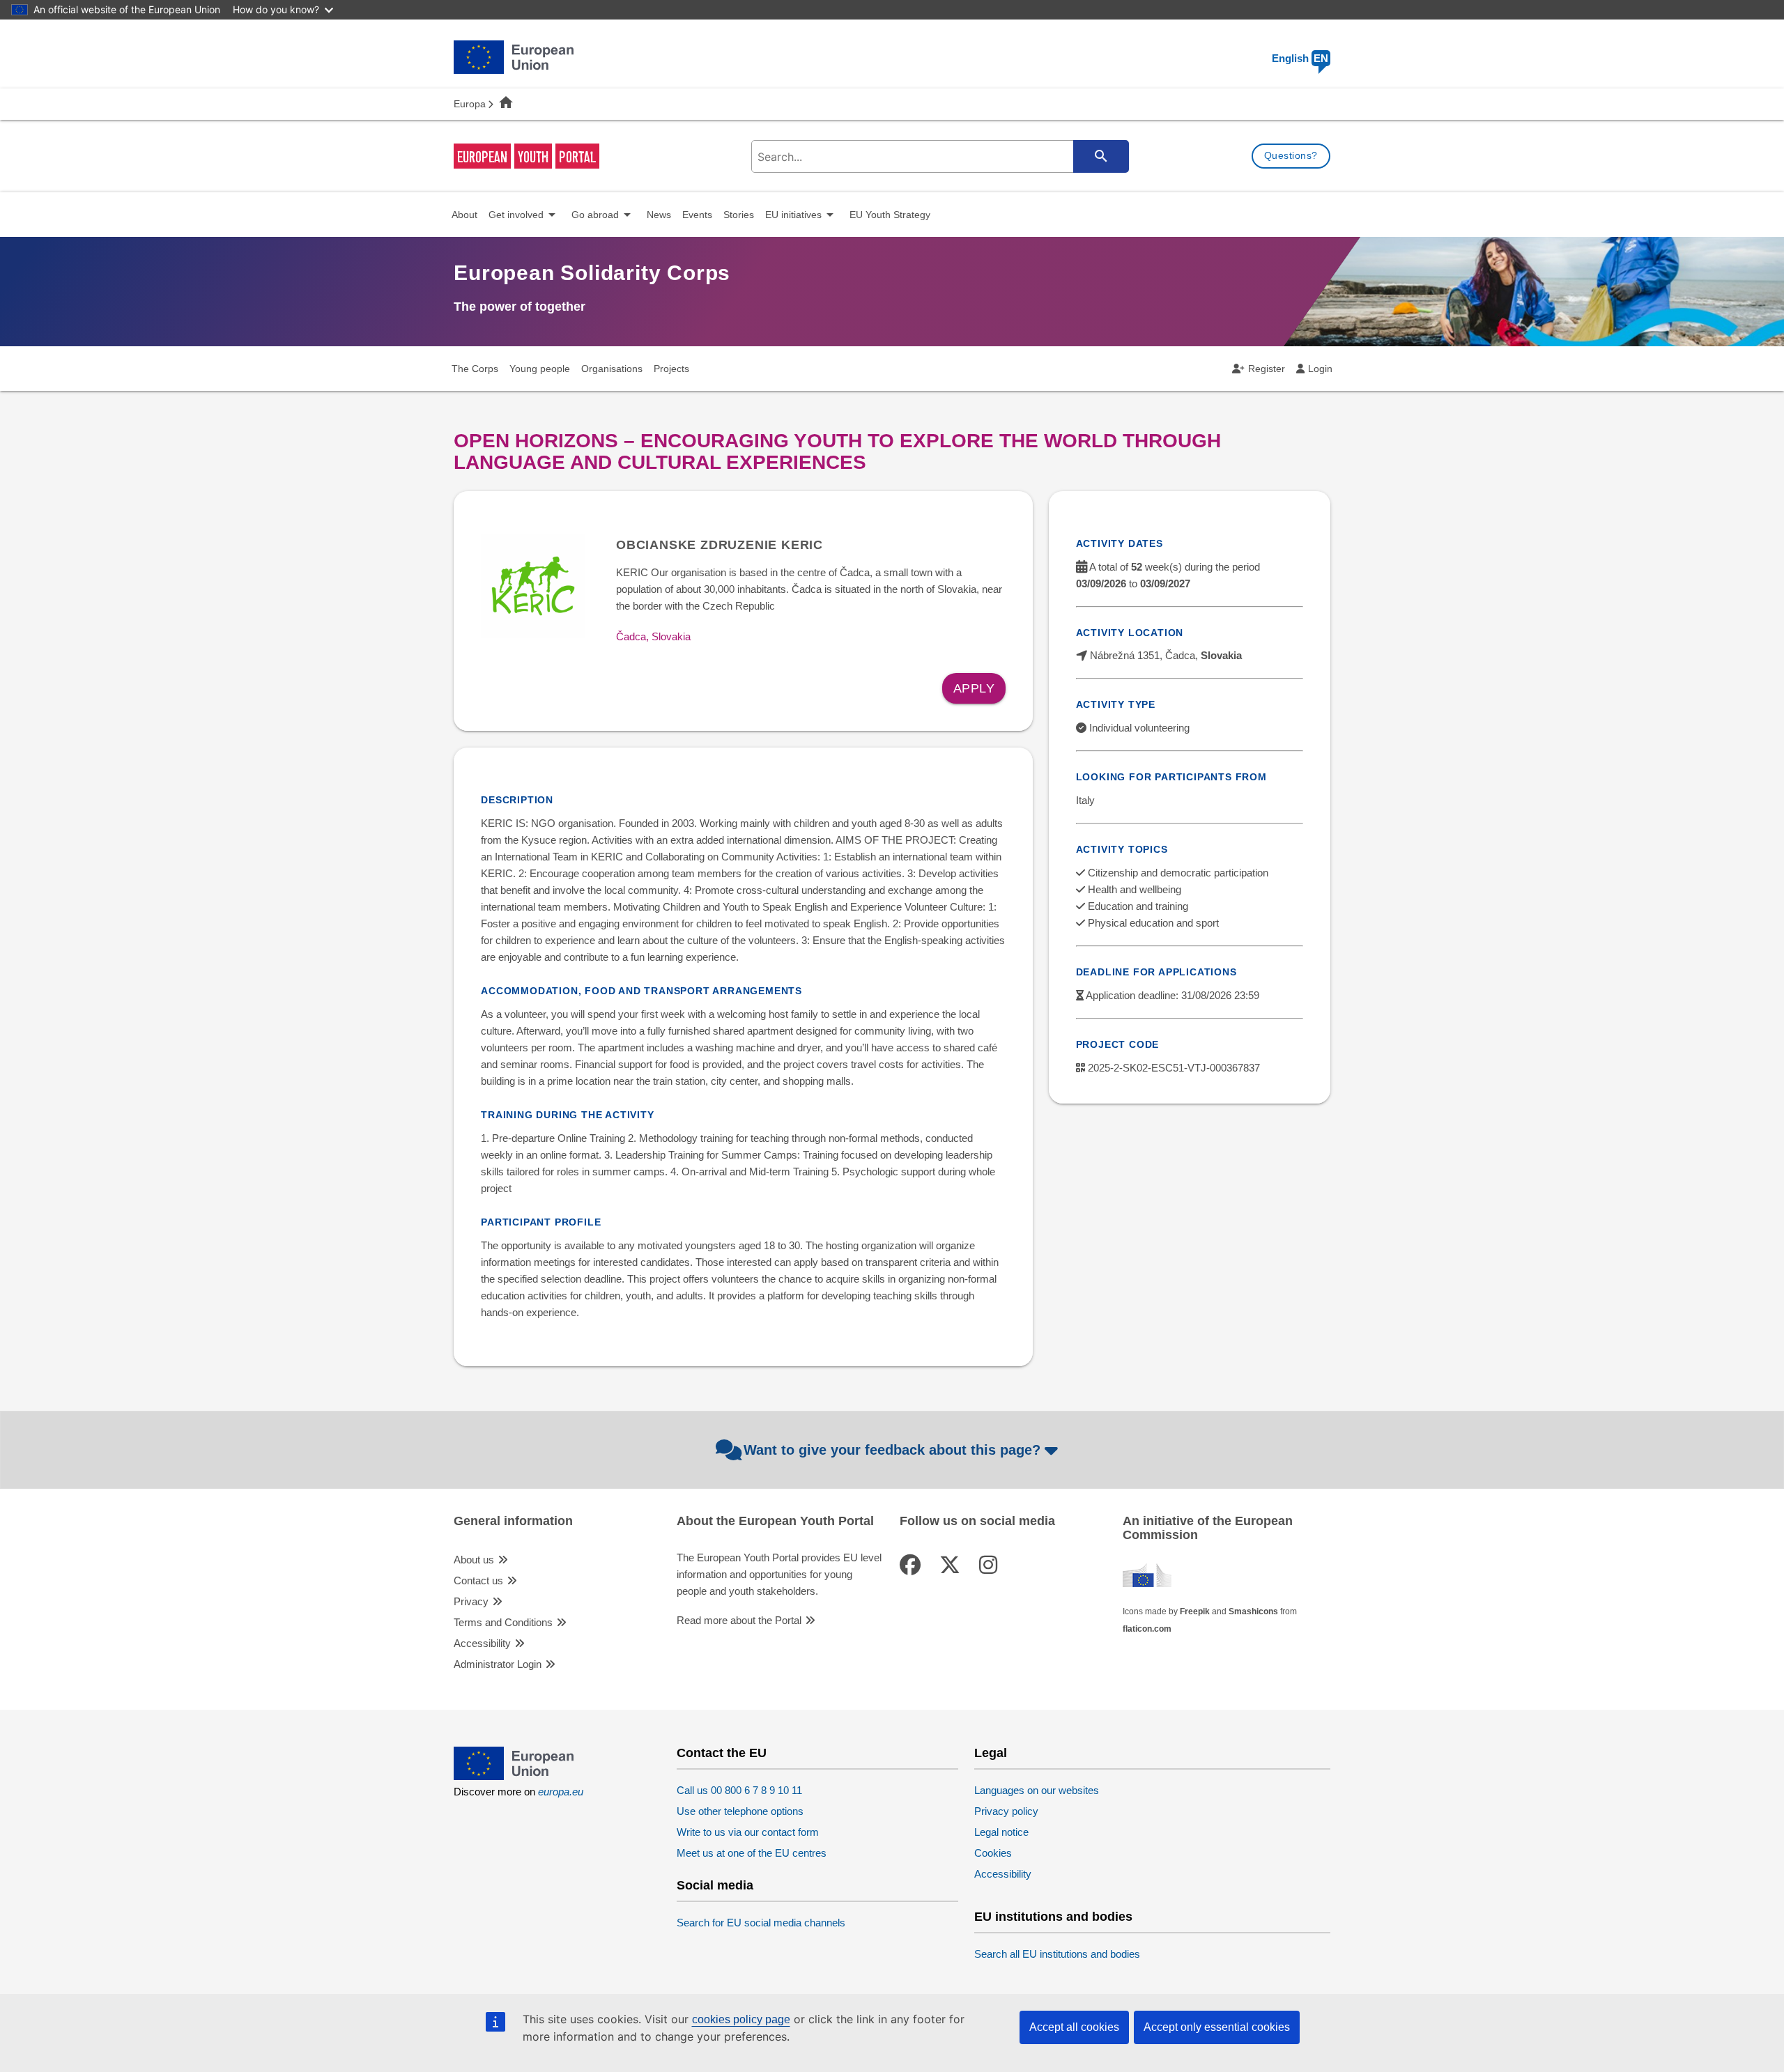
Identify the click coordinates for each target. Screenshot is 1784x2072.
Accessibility (482, 1643)
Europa (470, 104)
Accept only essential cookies (1217, 2027)
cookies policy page (741, 2019)
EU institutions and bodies (1053, 1917)
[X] (953, 1565)
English (1300, 58)
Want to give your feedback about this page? (892, 1450)
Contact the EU (722, 1753)
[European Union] (514, 1776)
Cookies (993, 1853)
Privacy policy (1006, 1811)
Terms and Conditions (503, 1622)
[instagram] (991, 1565)
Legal (991, 1753)
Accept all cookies (1074, 2027)
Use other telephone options (740, 1811)
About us (474, 1560)
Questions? (1291, 155)
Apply (974, 688)
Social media (715, 1886)
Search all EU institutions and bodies (1057, 1954)
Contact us (478, 1580)
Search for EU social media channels (761, 1923)
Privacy (471, 1601)
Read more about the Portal (739, 1620)
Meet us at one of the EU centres (752, 1853)
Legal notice (1001, 1832)
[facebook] (913, 1565)
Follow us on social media (977, 1521)
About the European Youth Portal (775, 1521)
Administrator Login (498, 1664)
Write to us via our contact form (748, 1832)
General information (513, 1521)
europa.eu (561, 1792)
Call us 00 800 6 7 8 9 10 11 (739, 1790)
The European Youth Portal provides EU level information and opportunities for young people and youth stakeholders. (779, 1574)
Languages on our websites (1037, 1790)
